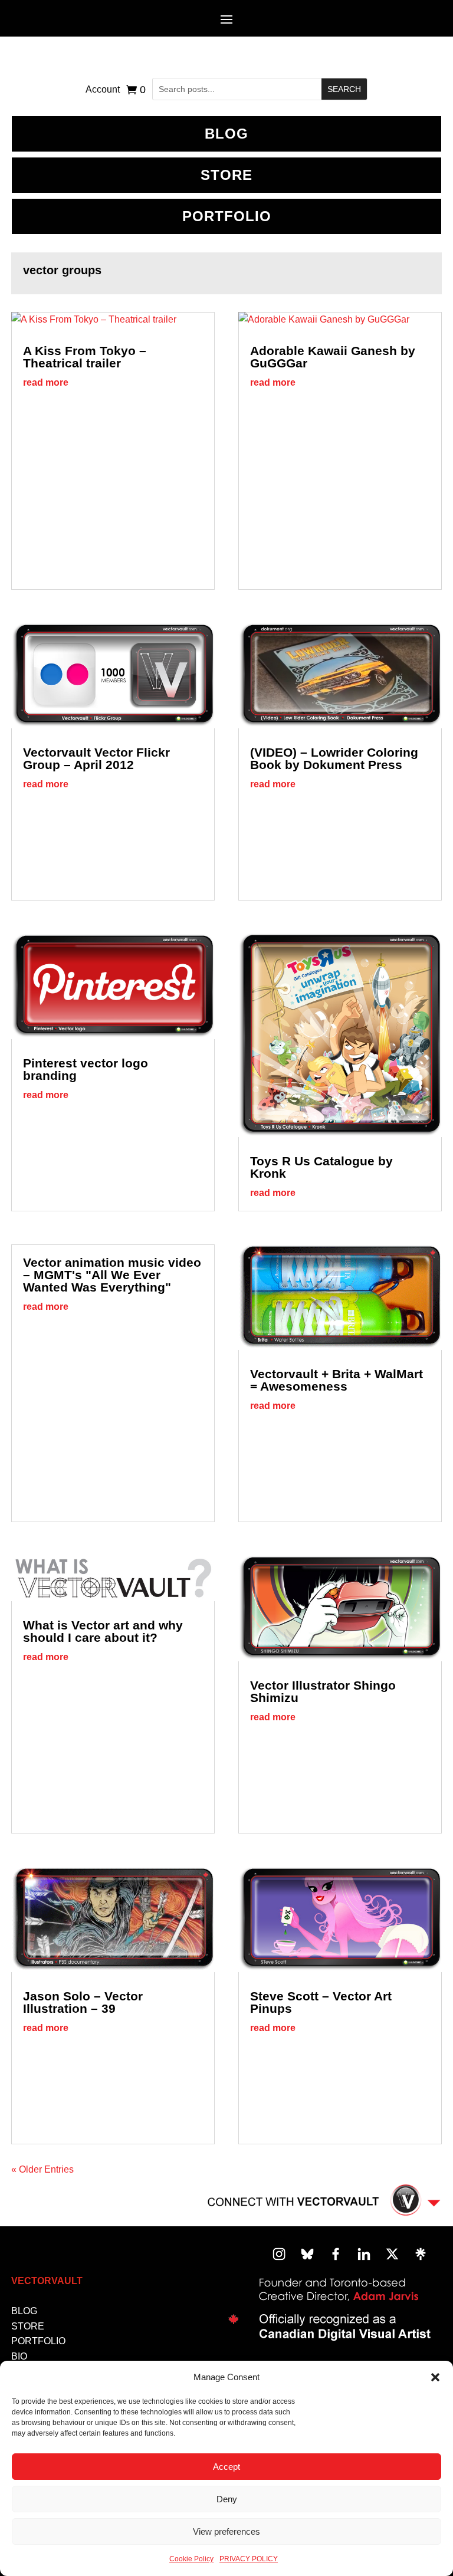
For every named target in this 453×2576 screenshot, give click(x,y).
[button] (435, 2377)
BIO (19, 2356)
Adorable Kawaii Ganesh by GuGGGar (333, 357)
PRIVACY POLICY (249, 2559)
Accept (226, 2467)
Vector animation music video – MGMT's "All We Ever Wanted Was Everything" (112, 1275)
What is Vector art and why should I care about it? (103, 1631)
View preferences (226, 2531)
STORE (28, 2326)
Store (226, 175)
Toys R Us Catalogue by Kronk (321, 1167)
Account (103, 90)
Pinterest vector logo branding (86, 1069)
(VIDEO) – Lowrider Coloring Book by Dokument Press (334, 758)
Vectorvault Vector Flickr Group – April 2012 (96, 758)
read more (46, 382)
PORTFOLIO (38, 2341)
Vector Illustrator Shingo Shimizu (323, 1691)
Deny (227, 2499)
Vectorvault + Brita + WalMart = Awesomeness (337, 1380)
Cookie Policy (191, 2559)
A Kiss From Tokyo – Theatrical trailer (85, 357)
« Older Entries (42, 2169)
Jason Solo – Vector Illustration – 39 (83, 2002)
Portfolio (227, 216)
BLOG (226, 134)
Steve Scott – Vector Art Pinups (321, 2002)
